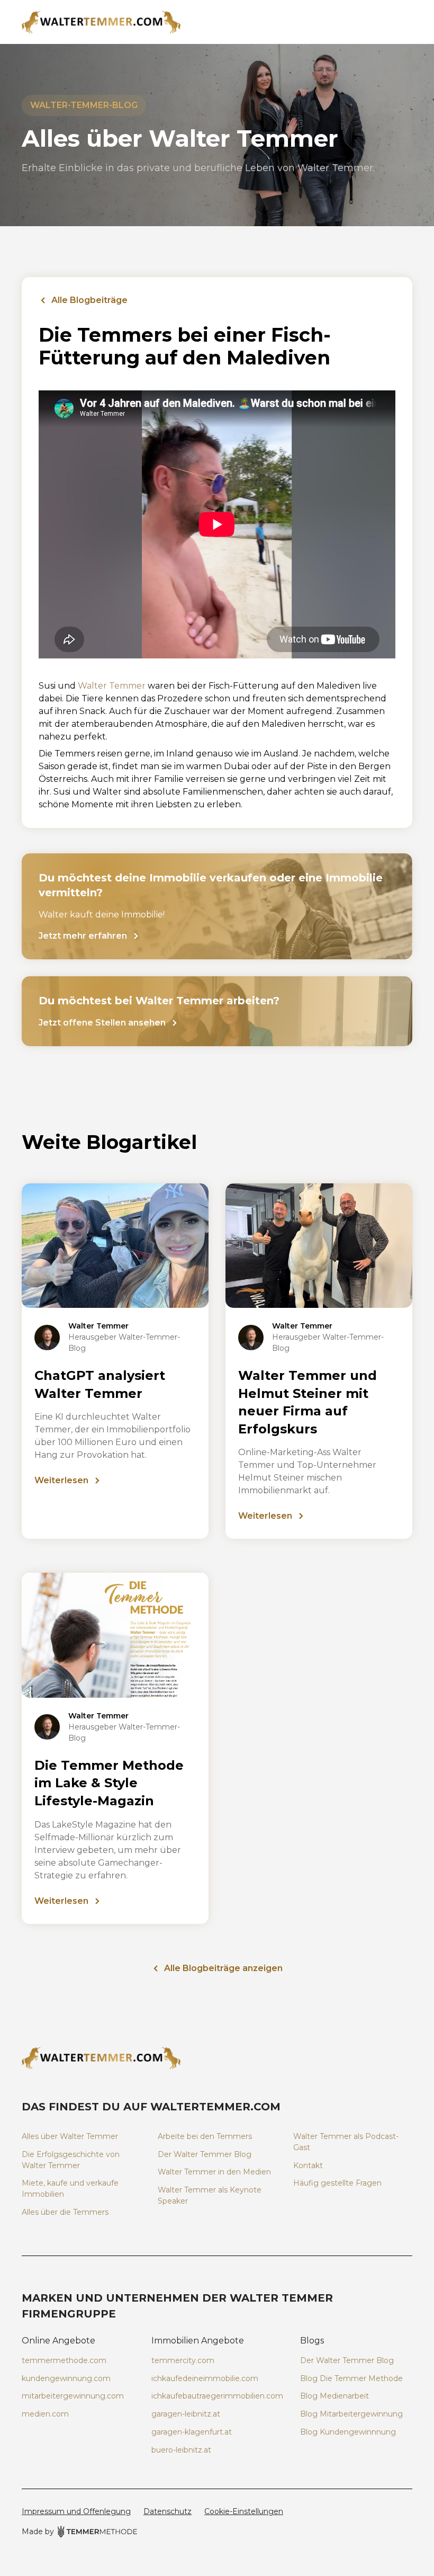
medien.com (45, 2414)
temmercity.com (183, 2360)
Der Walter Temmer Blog (205, 2154)
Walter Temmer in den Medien (214, 2172)
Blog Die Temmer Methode (351, 2378)
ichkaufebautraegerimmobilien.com (217, 2396)
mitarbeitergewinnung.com (73, 2396)
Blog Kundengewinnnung (348, 2432)
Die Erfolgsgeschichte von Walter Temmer (71, 2160)
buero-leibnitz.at (181, 2450)
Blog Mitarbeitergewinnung (351, 2414)
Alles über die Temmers (65, 2212)
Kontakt (308, 2165)
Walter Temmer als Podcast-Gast (346, 2142)
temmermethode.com (64, 2360)
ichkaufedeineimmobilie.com (205, 2378)
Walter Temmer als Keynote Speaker (210, 2195)
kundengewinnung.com (66, 2378)
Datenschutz (168, 2511)
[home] (217, 22)
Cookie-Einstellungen (244, 2511)
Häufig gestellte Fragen (337, 2183)
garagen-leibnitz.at (186, 2414)
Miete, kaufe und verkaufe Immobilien (70, 2189)
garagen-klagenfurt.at (192, 2432)
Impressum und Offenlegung (76, 2511)
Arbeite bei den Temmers (205, 2136)
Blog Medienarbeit (334, 2396)
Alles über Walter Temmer (70, 2136)
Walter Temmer (112, 686)
